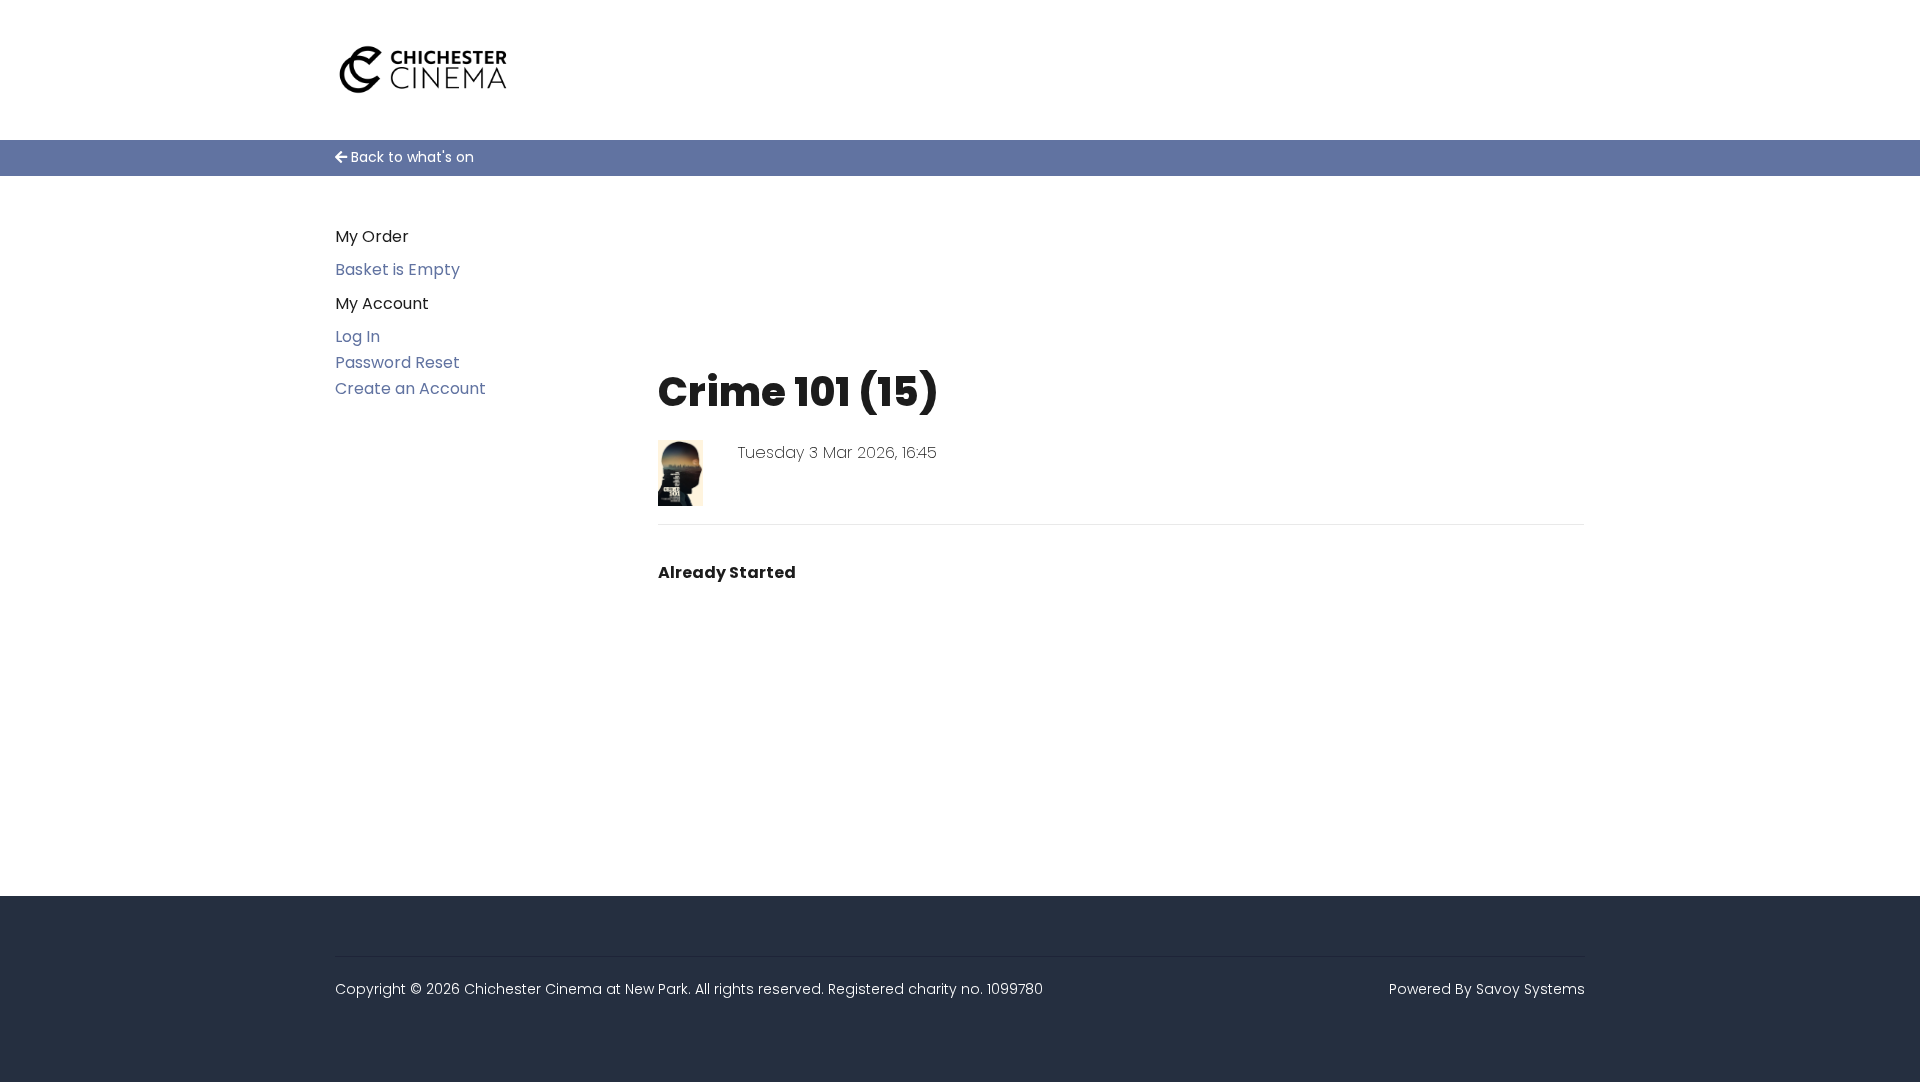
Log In (357, 336)
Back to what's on (410, 157)
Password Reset (397, 362)
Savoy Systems (1530, 989)
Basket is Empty (397, 269)
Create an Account (410, 388)
